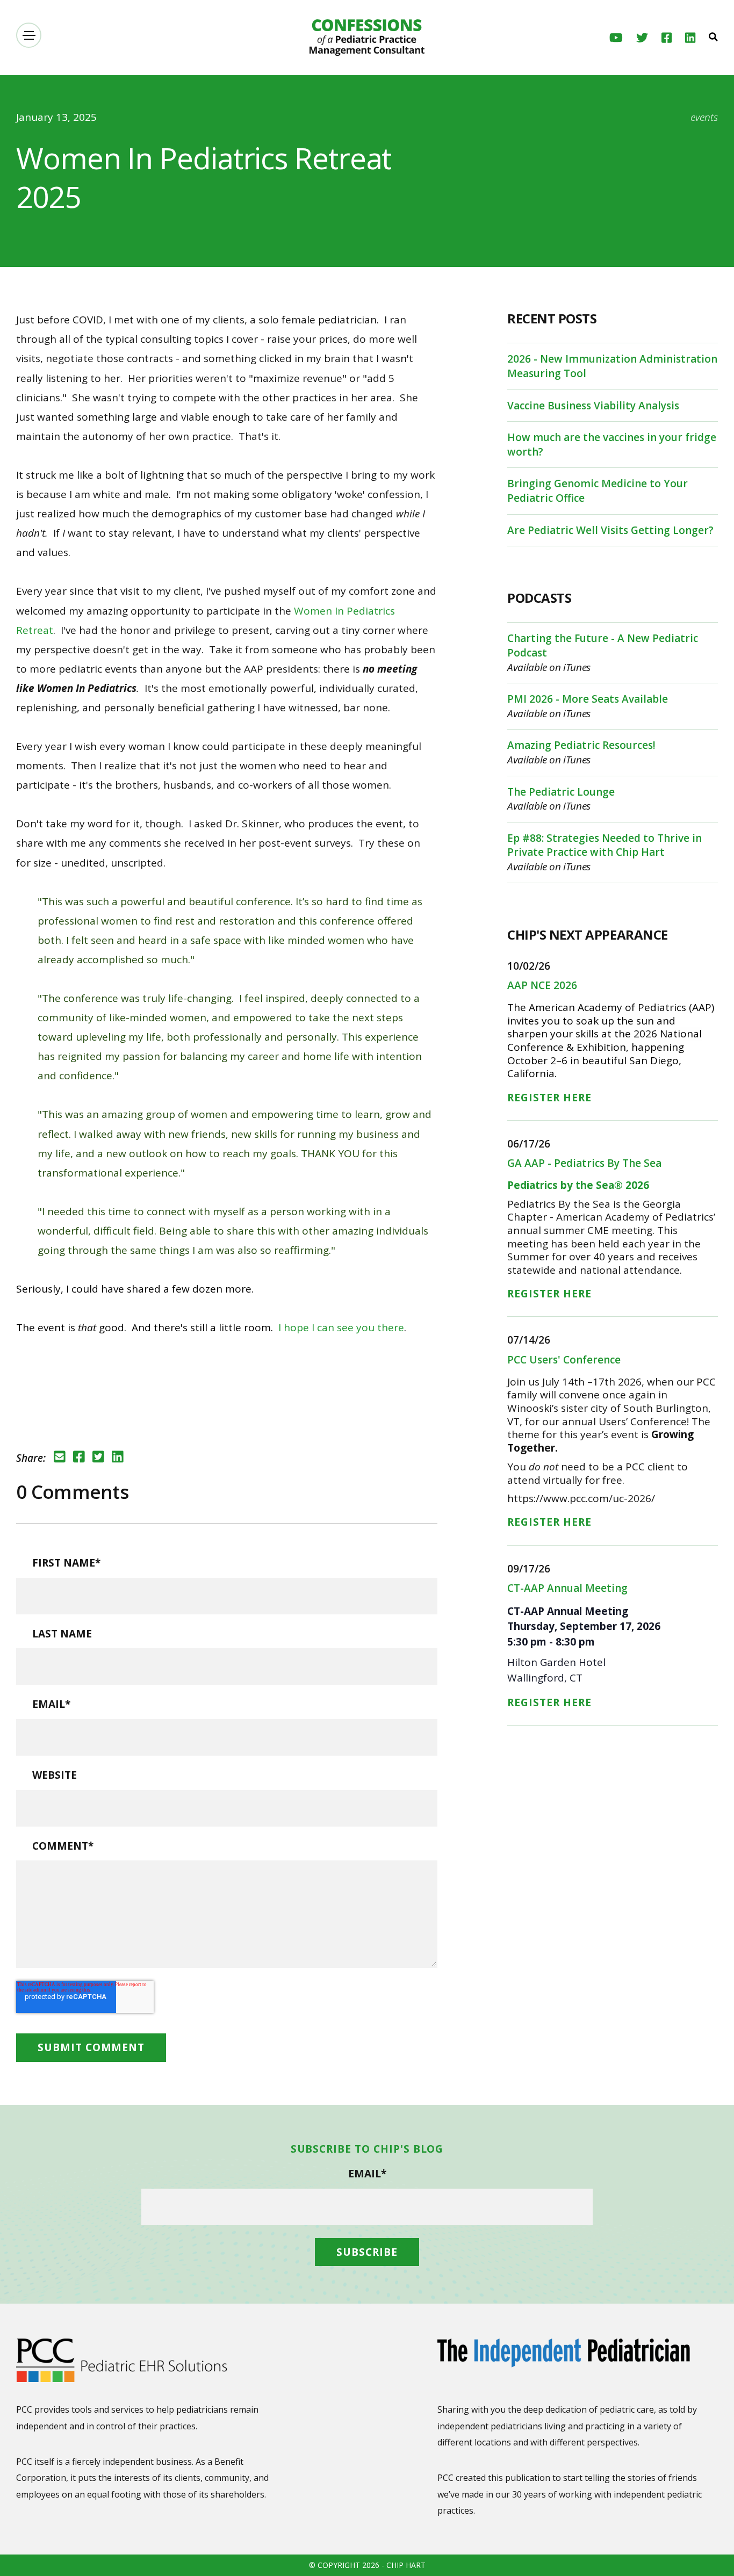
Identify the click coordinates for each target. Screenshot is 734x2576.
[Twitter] (642, 38)
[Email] (60, 1457)
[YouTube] (616, 38)
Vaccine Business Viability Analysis (593, 406)
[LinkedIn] (690, 38)
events (704, 117)
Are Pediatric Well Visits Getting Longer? (610, 530)
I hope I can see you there (341, 1327)
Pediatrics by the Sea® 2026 (578, 1185)
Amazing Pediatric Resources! (581, 745)
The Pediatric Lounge (561, 792)
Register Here (549, 1098)
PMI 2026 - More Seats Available (588, 699)
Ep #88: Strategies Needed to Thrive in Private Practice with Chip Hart (605, 845)
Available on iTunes (549, 667)
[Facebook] (667, 38)
